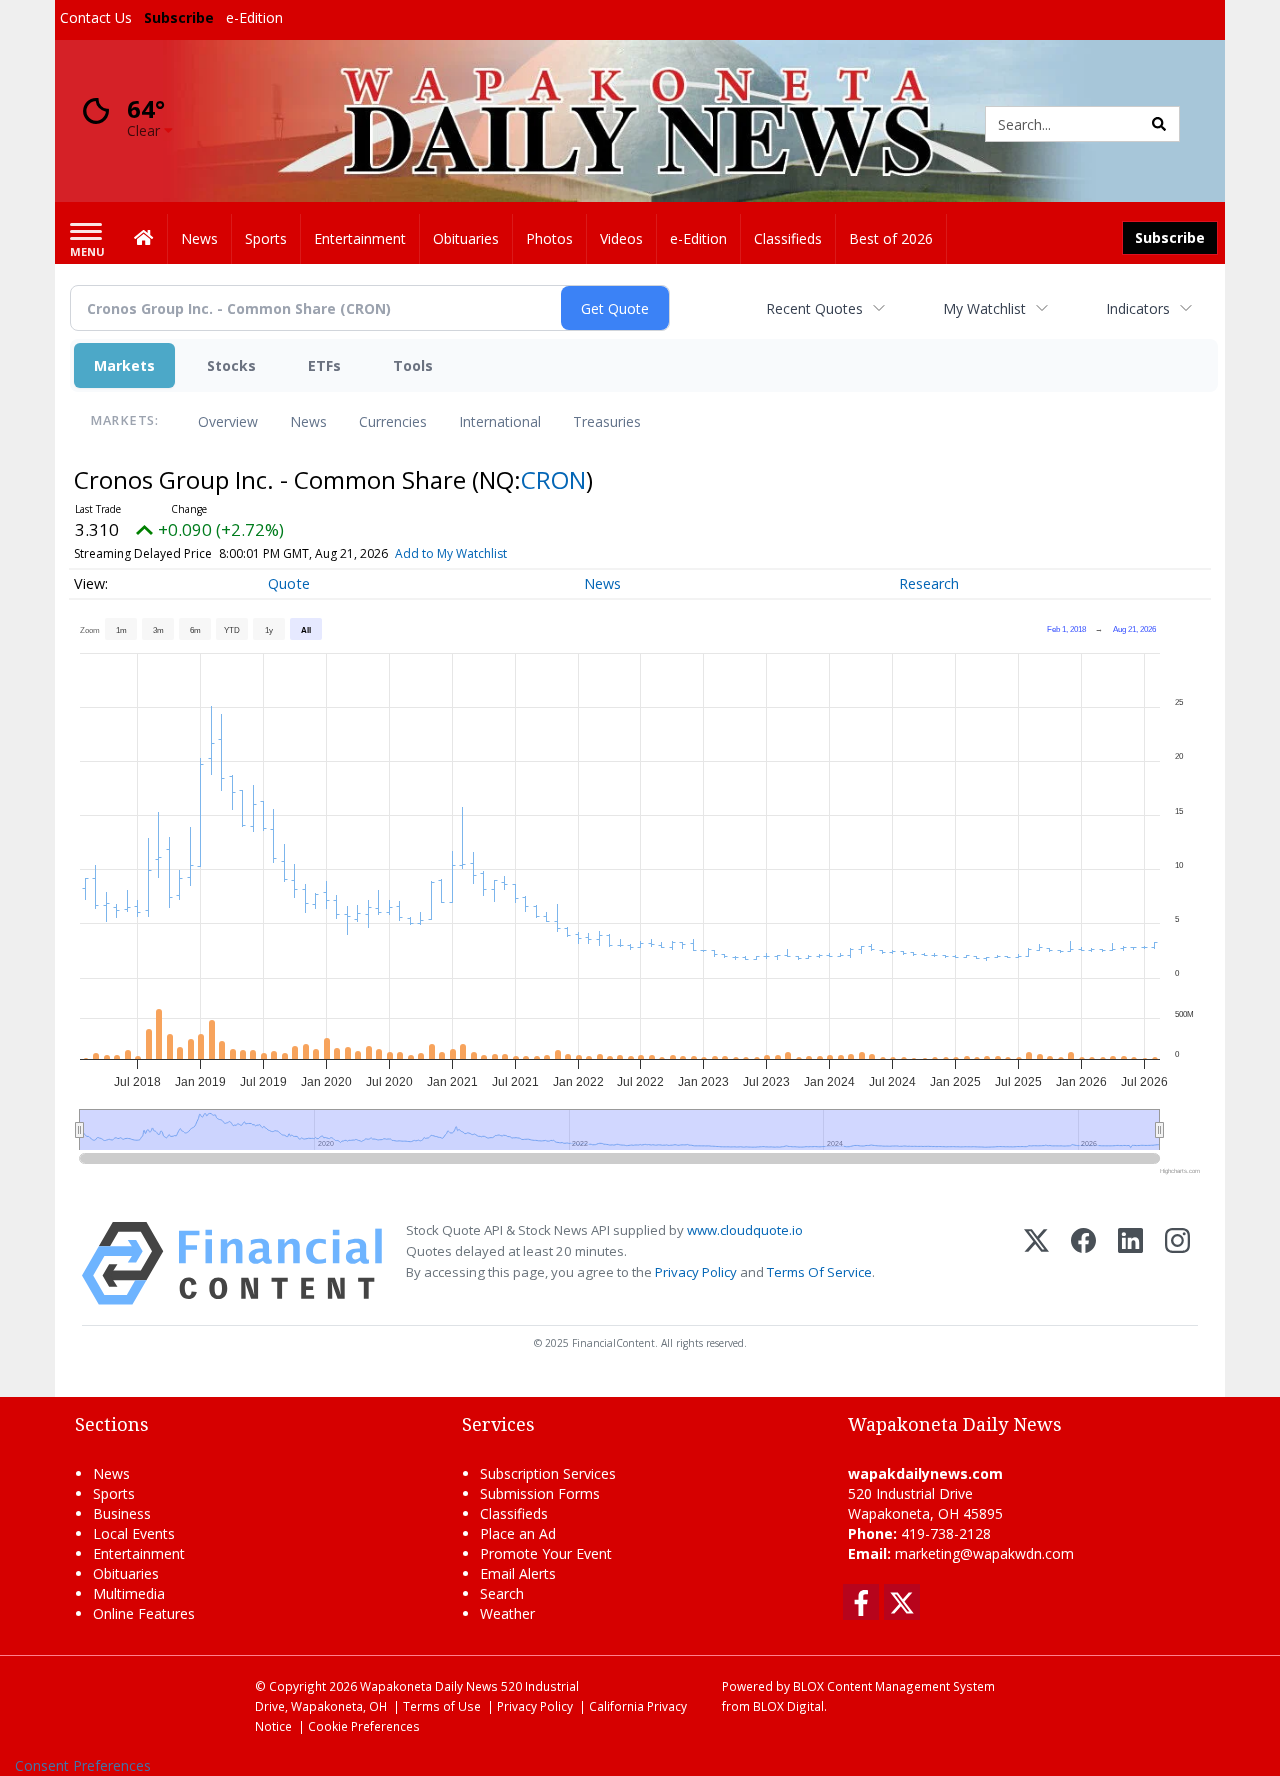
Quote (289, 583)
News (308, 421)
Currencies (393, 421)
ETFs (324, 365)
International (500, 421)
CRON (553, 479)
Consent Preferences (83, 1765)
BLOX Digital (788, 1706)
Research (929, 583)
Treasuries (607, 421)
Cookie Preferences (364, 1726)
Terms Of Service (819, 1272)
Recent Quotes (814, 308)
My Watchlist (984, 308)
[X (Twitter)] (1036, 1263)
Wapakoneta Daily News (429, 1686)
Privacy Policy (696, 1272)
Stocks (231, 365)
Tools (413, 365)
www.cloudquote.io (745, 1230)
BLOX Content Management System (894, 1686)
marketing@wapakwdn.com (984, 1553)
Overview (228, 421)
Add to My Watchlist (451, 553)
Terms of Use (442, 1706)
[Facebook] (1083, 1263)
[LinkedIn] (1130, 1263)
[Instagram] (1177, 1263)
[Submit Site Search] (1159, 124)
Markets (124, 365)
